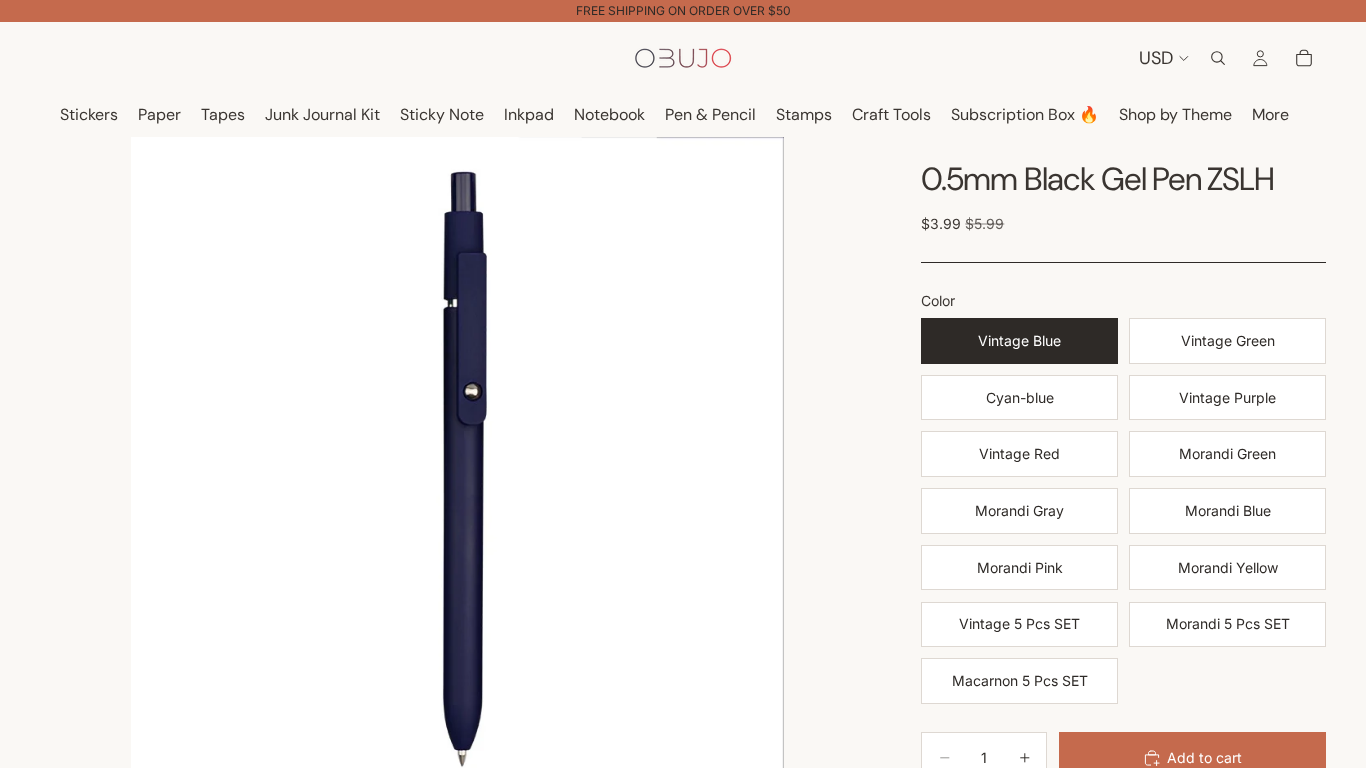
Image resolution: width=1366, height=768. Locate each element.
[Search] (1218, 58)
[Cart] (1304, 58)
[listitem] (1270, 115)
